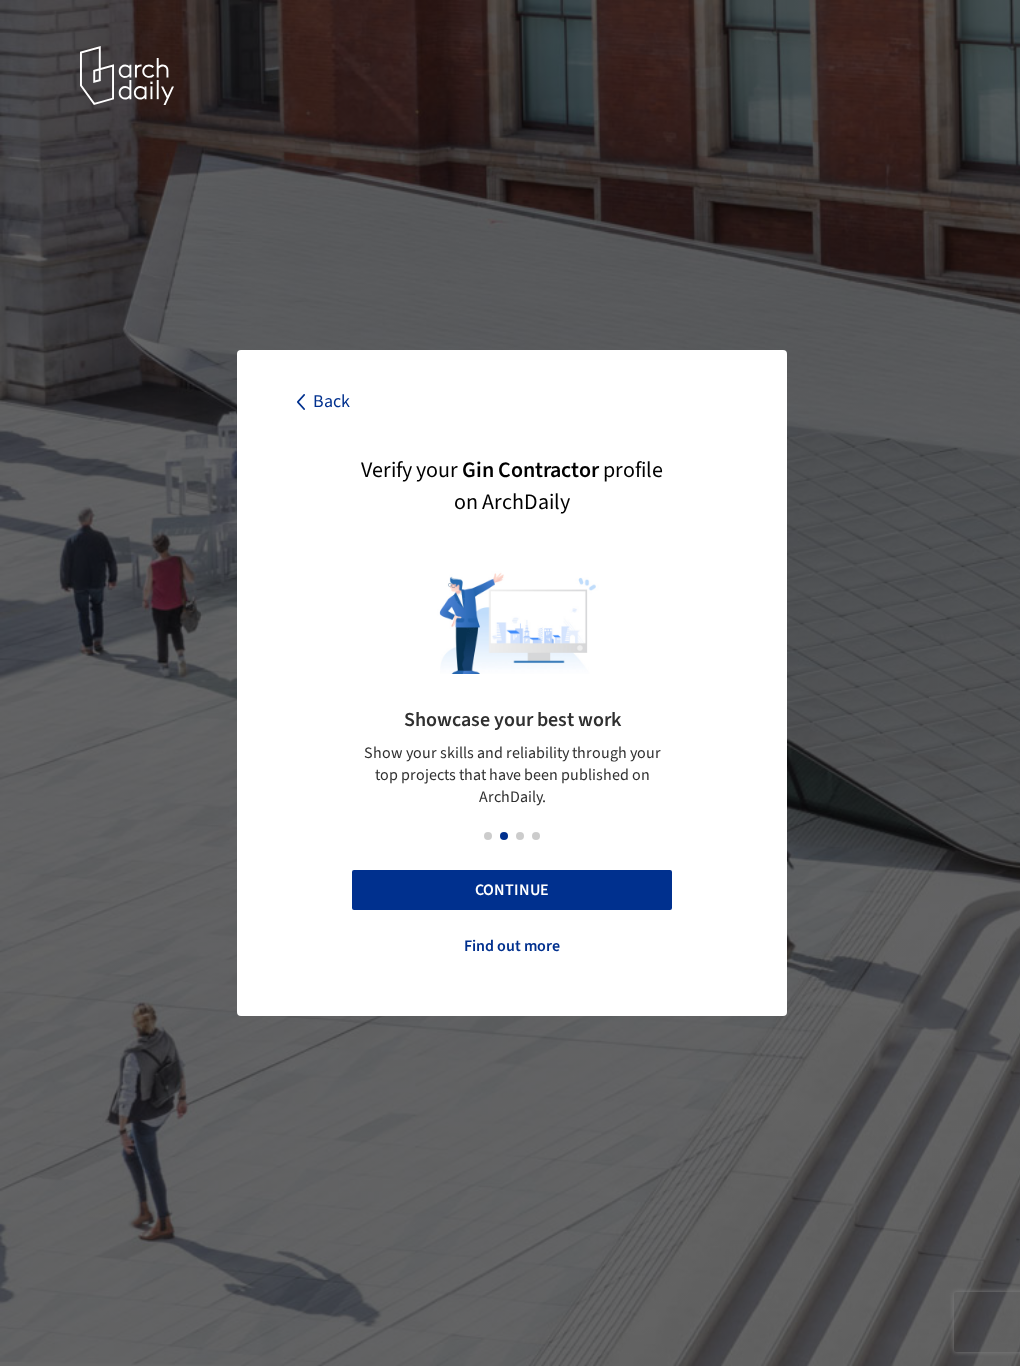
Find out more (512, 946)
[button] (488, 836)
